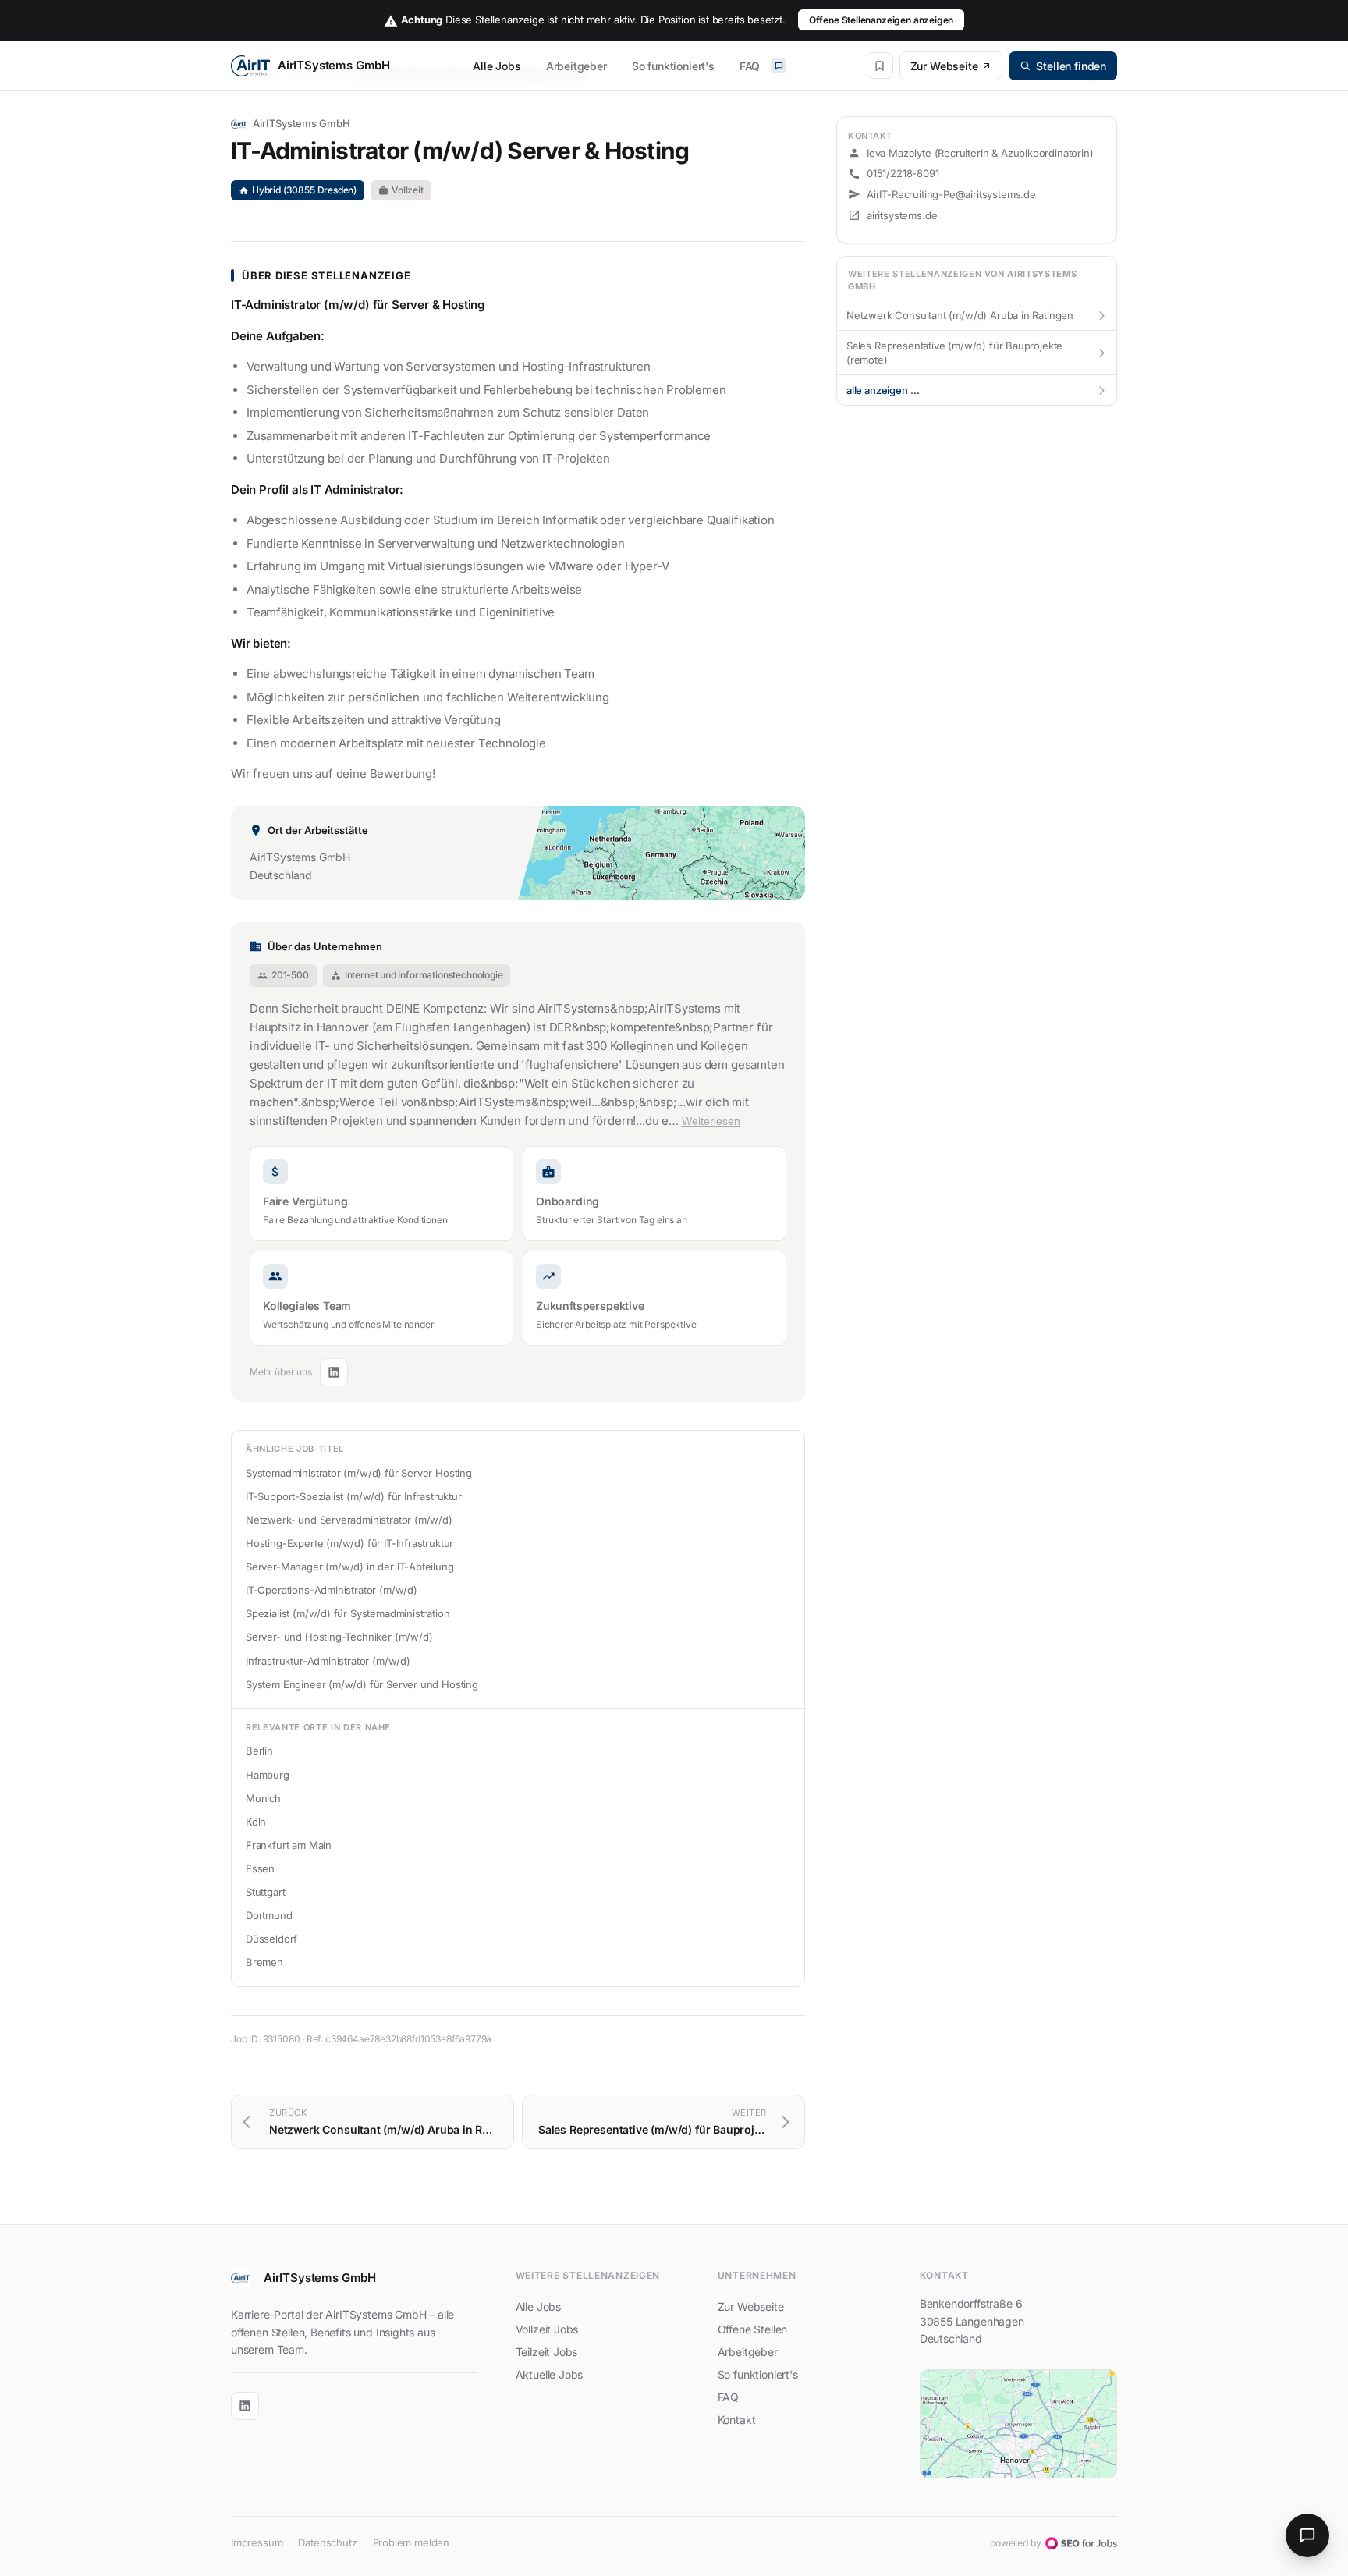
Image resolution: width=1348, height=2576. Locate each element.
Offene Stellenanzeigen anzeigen (882, 20)
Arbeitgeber (748, 2352)
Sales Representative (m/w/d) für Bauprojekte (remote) (977, 353)
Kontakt (737, 2420)
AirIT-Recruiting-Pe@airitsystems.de (951, 194)
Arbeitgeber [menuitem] (576, 66)
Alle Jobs (538, 2306)
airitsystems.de (902, 215)
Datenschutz (327, 2542)
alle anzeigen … (977, 390)
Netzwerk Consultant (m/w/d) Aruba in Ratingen (977, 315)
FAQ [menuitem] (750, 66)
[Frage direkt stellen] (779, 66)
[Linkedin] (334, 1372)
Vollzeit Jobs (547, 2329)
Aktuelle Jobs (550, 2374)
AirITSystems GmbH (302, 123)
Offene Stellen (753, 2329)
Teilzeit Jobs (547, 2352)
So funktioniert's (758, 2374)
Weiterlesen (711, 1121)
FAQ (728, 2397)
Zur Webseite (944, 66)
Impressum (257, 2542)
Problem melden (411, 2542)
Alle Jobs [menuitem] (497, 66)
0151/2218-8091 (903, 173)
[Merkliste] (880, 66)
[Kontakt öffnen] (1307, 2535)
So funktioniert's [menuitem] (673, 66)
